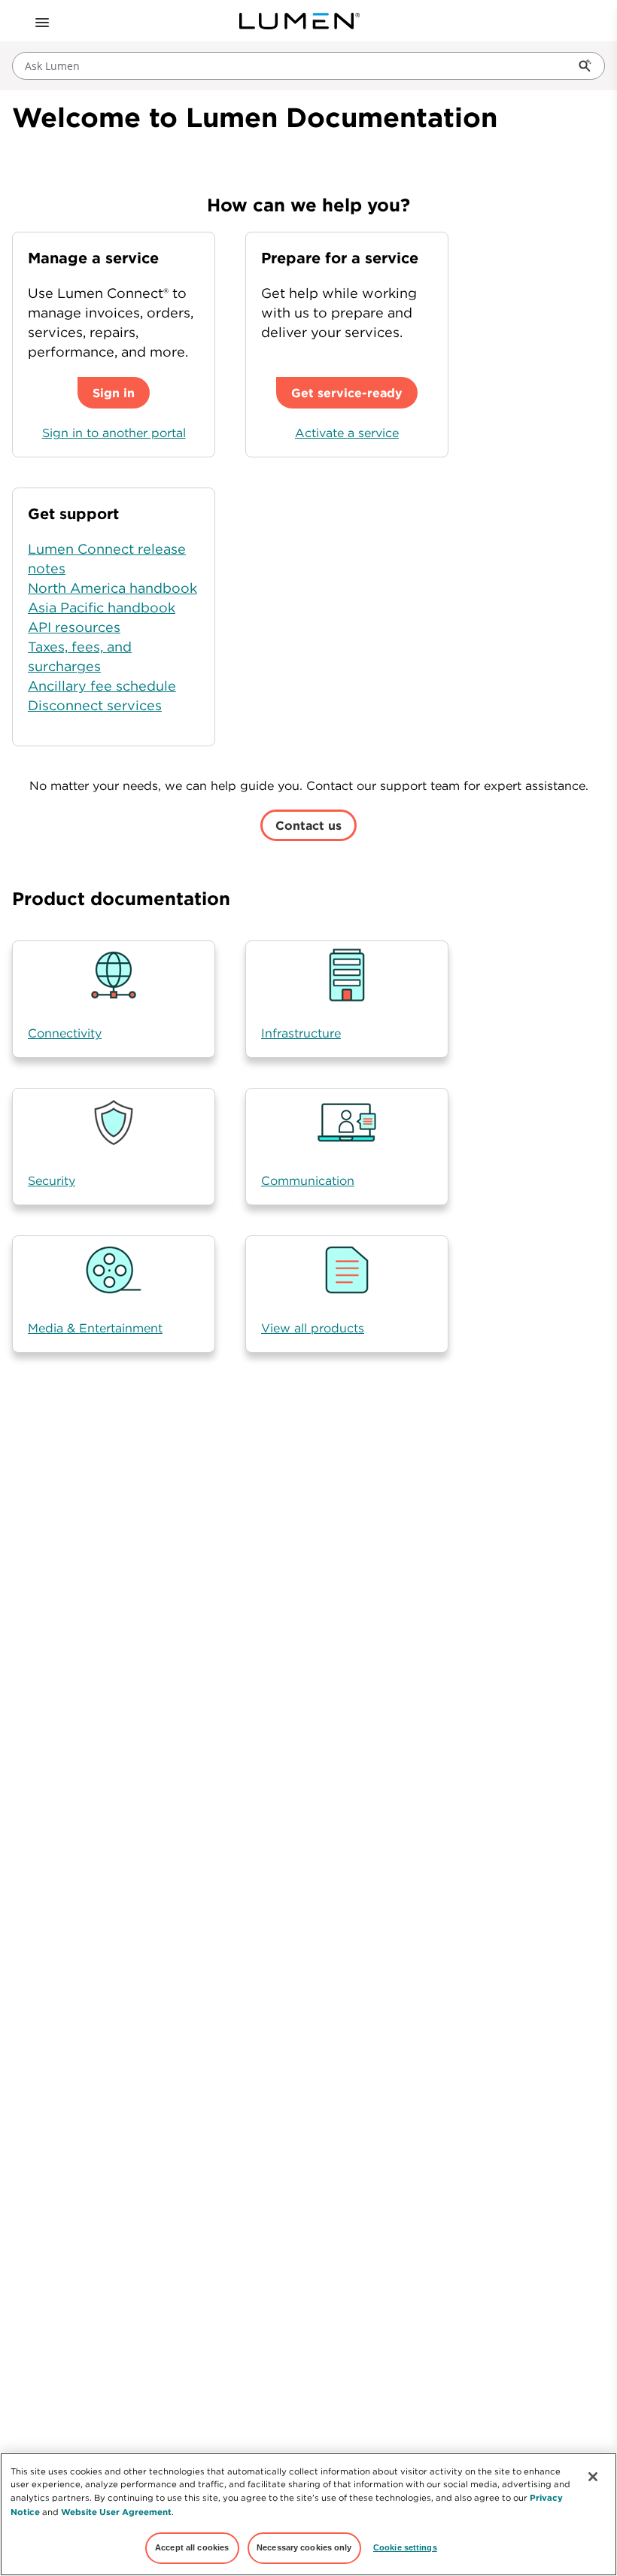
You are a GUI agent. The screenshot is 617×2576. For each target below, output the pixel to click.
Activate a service (347, 433)
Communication (308, 1180)
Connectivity (65, 1033)
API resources (74, 627)
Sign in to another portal (114, 433)
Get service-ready (347, 393)
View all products (313, 1328)
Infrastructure (301, 1033)
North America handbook (112, 588)
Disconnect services (95, 705)
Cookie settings (405, 2547)
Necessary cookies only (304, 2547)
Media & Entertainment (95, 1328)
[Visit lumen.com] (299, 21)
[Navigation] (41, 21)
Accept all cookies (192, 2547)
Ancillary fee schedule (102, 686)
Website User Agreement (116, 2512)
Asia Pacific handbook (102, 608)
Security (52, 1180)
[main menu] (41, 21)
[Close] (593, 2477)
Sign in (114, 393)
